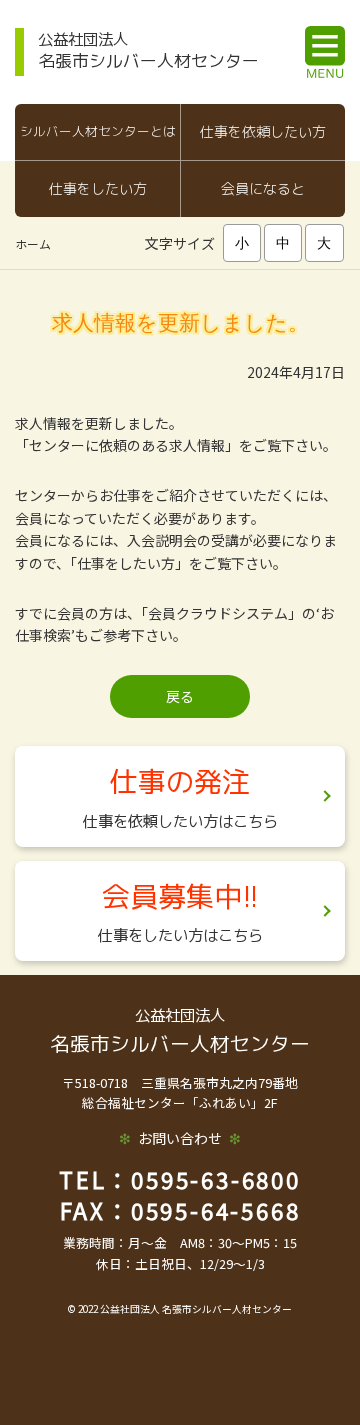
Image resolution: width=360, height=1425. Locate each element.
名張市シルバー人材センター (148, 50)
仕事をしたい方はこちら (180, 935)
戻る (180, 696)
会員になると (263, 188)
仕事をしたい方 (98, 188)
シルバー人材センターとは (98, 131)
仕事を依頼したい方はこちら (180, 821)
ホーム (33, 243)
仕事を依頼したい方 (263, 131)
